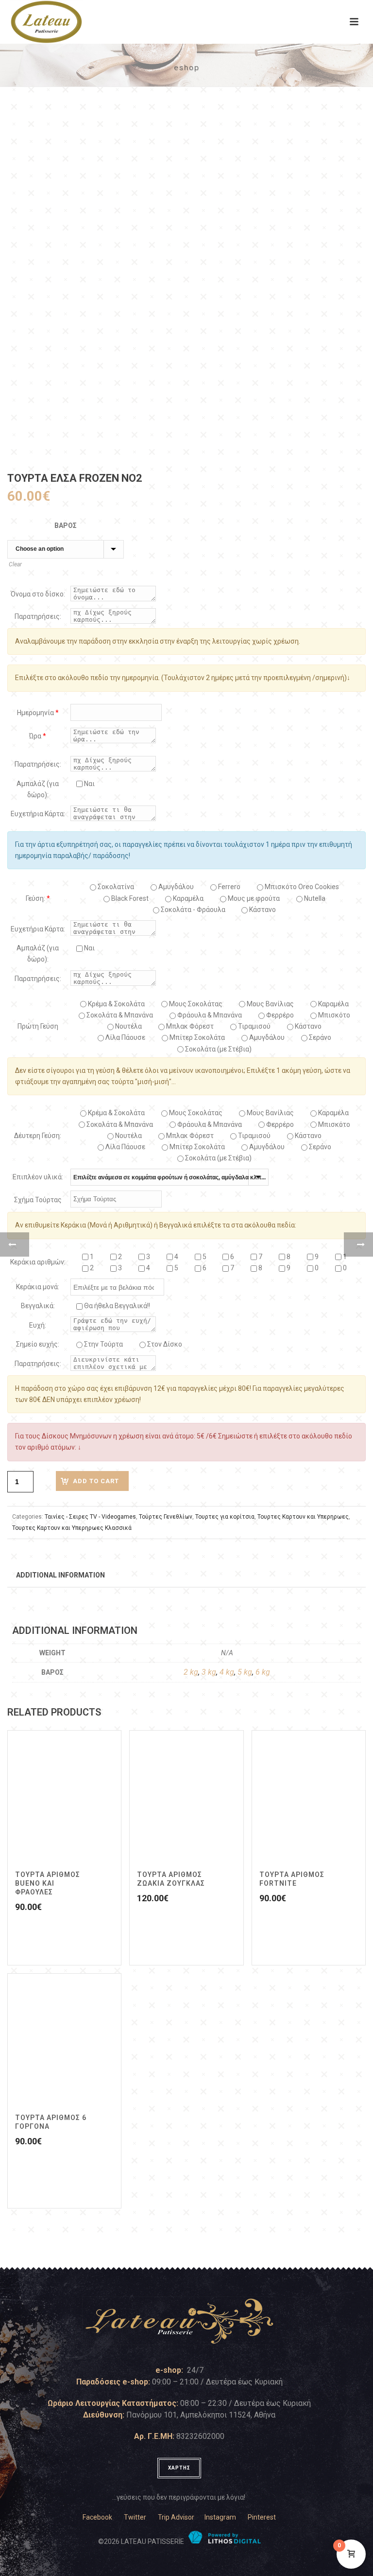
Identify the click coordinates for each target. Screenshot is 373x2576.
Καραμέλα (333, 1004)
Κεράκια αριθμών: (38, 1262)
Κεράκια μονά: (38, 1287)
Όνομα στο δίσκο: (38, 594)
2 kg (191, 1672)
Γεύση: (38, 898)
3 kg (209, 1672)
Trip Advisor (176, 2517)
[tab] (60, 1575)
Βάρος (66, 526)
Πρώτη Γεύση (38, 1026)
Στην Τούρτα (103, 1344)
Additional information (60, 1575)
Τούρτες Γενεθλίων (166, 1517)
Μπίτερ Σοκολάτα (196, 1037)
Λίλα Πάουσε (125, 1037)
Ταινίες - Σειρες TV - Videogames (90, 1517)
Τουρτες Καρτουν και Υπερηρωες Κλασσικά (72, 1528)
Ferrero (229, 887)
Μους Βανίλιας (270, 1004)
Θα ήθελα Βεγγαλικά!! (116, 1306)
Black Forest (129, 898)
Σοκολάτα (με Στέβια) (218, 1049)
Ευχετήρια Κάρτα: (38, 814)
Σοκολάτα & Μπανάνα (119, 1015)
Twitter (135, 2517)
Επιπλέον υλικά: (38, 1177)
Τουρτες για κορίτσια (225, 1517)
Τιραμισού (254, 1026)
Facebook (97, 2517)
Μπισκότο (333, 1015)
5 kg (245, 1672)
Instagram (220, 2517)
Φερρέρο (279, 1015)
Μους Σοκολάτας (195, 1004)
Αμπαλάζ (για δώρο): (38, 789)
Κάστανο (262, 910)
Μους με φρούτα (253, 898)
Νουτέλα (128, 1026)
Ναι (89, 784)
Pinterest (262, 2517)
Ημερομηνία (38, 713)
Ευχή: (38, 1325)
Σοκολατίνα (115, 887)
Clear (15, 564)
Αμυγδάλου (175, 887)
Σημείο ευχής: (38, 1344)
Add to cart (96, 1481)
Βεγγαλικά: (38, 1306)
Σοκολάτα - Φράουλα (192, 910)
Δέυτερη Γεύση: (38, 1136)
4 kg (227, 1672)
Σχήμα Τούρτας (38, 1200)
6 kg (263, 1672)
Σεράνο (319, 1037)
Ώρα (38, 736)
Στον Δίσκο (164, 1344)
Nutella (314, 898)
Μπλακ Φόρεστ (189, 1026)
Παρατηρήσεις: (38, 616)
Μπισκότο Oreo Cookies (301, 887)
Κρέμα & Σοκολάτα (116, 1004)
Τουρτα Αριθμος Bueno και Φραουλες (48, 1883)
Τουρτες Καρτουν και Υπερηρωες (303, 1517)
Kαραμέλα (187, 898)
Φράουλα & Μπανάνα (209, 1015)
